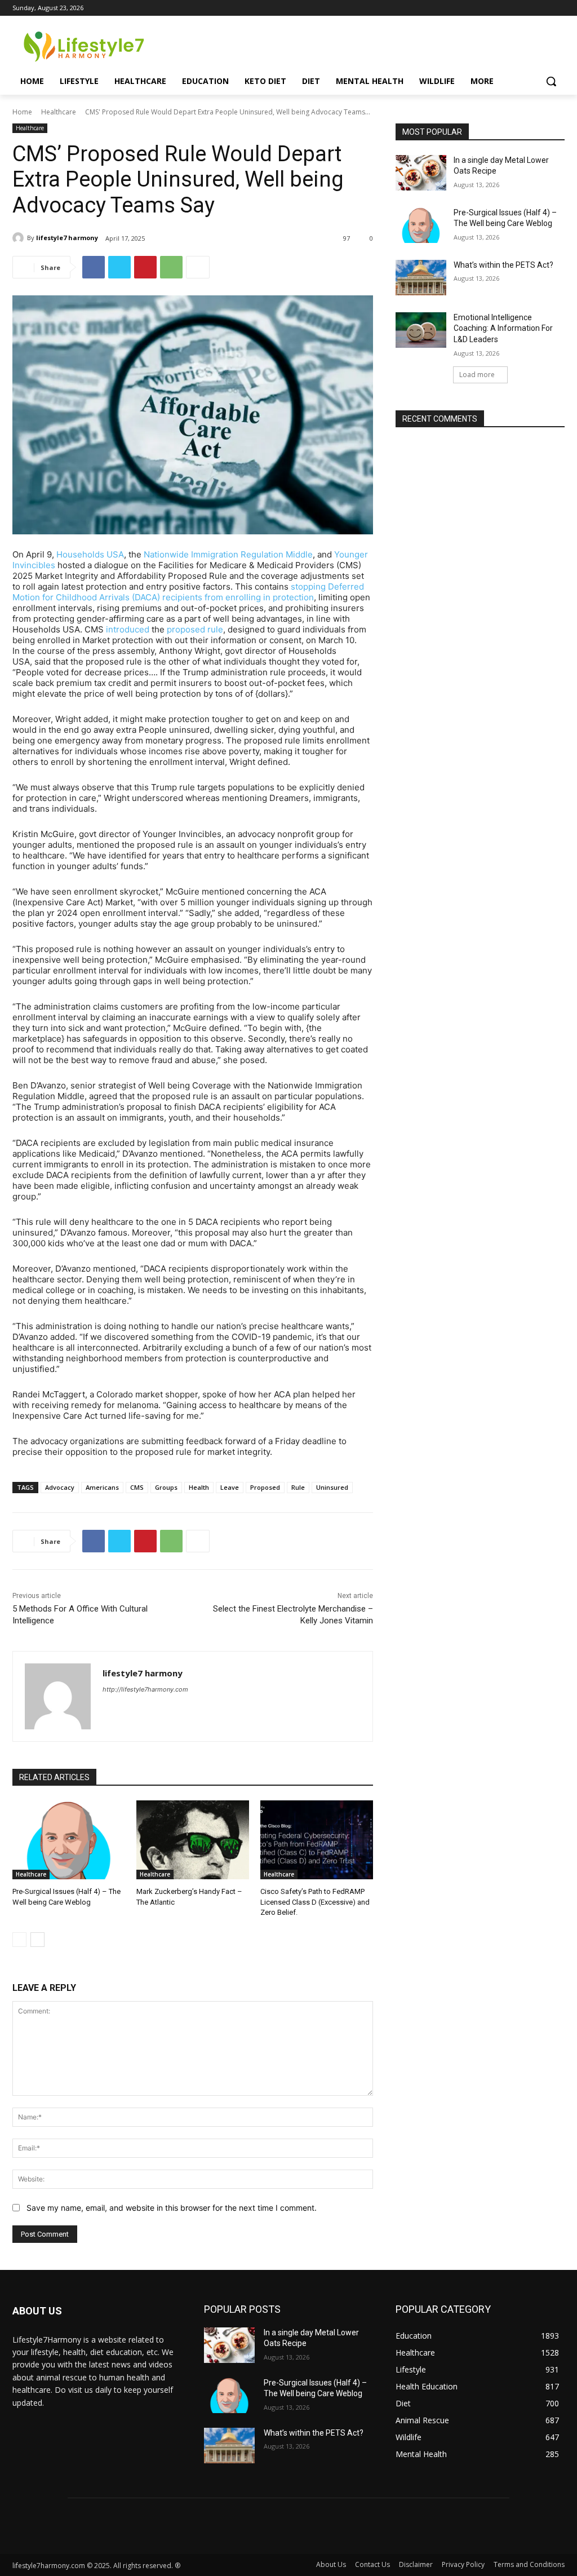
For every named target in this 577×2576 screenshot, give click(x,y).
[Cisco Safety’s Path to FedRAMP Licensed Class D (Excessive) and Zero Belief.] (317, 1840)
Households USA (90, 554)
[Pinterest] (145, 267)
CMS (137, 1487)
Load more (477, 375)
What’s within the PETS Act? (503, 265)
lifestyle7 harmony (67, 238)
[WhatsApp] (171, 267)
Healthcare (59, 112)
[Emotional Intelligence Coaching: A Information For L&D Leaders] (421, 330)
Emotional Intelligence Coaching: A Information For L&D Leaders (503, 328)
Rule (298, 1487)
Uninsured (332, 1487)
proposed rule (195, 629)
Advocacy (60, 1487)
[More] (198, 267)
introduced (128, 629)
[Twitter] (119, 267)
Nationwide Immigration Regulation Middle (228, 554)
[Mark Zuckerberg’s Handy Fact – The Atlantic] (193, 1840)
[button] (551, 81)
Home (22, 112)
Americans (102, 1487)
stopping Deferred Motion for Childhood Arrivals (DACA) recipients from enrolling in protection (188, 592)
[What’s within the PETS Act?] (421, 278)
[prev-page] (19, 1940)
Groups (166, 1487)
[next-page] (37, 1940)
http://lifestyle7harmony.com (145, 1689)
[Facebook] (94, 267)
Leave (230, 1487)
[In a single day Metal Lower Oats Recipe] (421, 173)
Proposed (265, 1487)
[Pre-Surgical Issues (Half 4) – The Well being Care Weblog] (69, 1840)
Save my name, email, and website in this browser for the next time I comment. (172, 2208)
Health (199, 1487)
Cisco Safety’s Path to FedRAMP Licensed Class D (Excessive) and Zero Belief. (315, 1902)
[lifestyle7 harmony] (20, 238)
